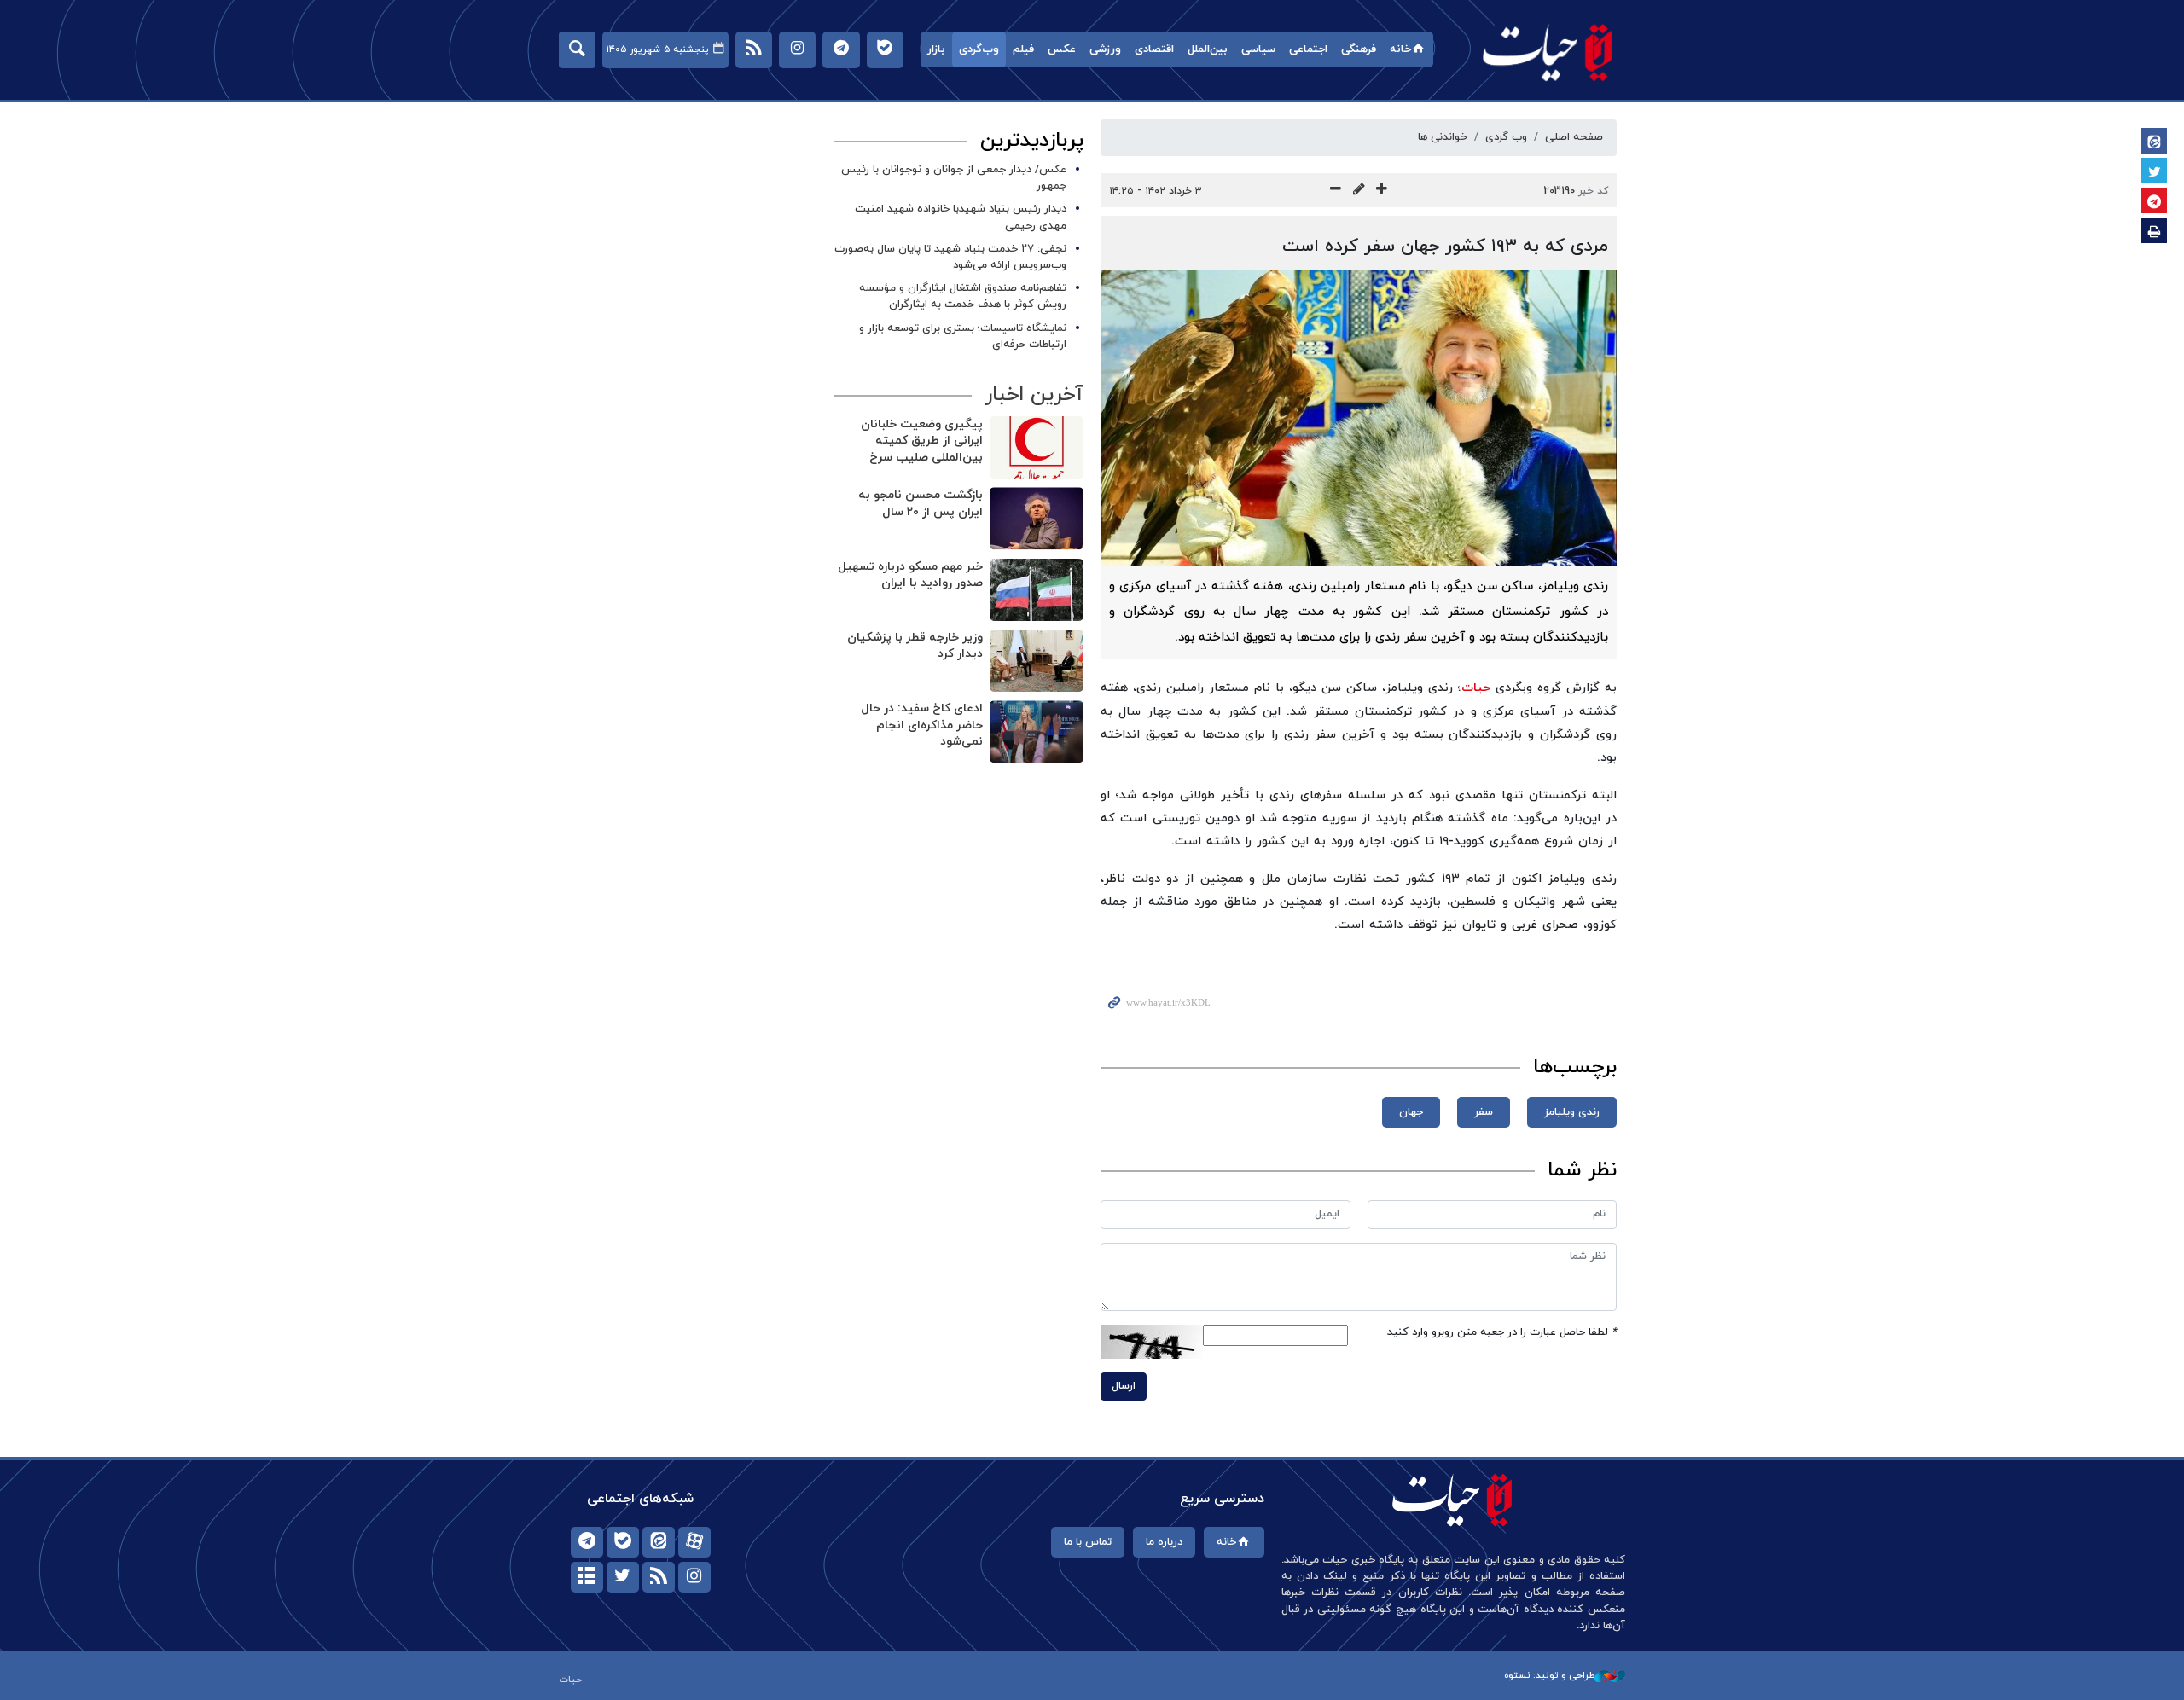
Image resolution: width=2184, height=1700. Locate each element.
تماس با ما (1088, 1542)
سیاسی (1258, 49)
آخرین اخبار (1034, 395)
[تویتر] (623, 1577)
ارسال (1124, 1386)
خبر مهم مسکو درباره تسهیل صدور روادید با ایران (910, 575)
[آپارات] (694, 1542)
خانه (1400, 49)
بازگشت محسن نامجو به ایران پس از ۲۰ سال (921, 504)
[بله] (623, 1542)
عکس (1062, 49)
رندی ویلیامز (1572, 1112)
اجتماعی (1308, 49)
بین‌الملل (1208, 49)
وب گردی (1506, 137)
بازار (936, 49)
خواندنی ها (1443, 137)
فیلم (1023, 49)
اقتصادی (1154, 49)
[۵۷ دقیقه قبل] (1037, 661)
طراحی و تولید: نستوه (1549, 1675)
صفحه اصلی (1574, 137)
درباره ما (1164, 1542)
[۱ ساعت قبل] (1037, 731)
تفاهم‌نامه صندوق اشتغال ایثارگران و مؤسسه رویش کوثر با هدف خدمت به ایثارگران (963, 296)
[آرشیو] (587, 1577)
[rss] (659, 1577)
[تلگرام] (587, 1542)
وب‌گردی (979, 49)
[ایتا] (659, 1542)
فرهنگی (1359, 49)
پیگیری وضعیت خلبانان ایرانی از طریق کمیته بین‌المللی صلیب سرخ (922, 441)
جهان (1411, 1112)
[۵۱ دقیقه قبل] (1037, 590)
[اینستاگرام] (694, 1577)
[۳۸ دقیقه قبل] (1037, 518)
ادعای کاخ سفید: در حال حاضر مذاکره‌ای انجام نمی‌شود (922, 725)
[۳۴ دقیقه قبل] (1037, 447)
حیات (1548, 52)
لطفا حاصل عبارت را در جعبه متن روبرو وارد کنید (1502, 1332)
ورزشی (1105, 49)
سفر (1484, 1112)
